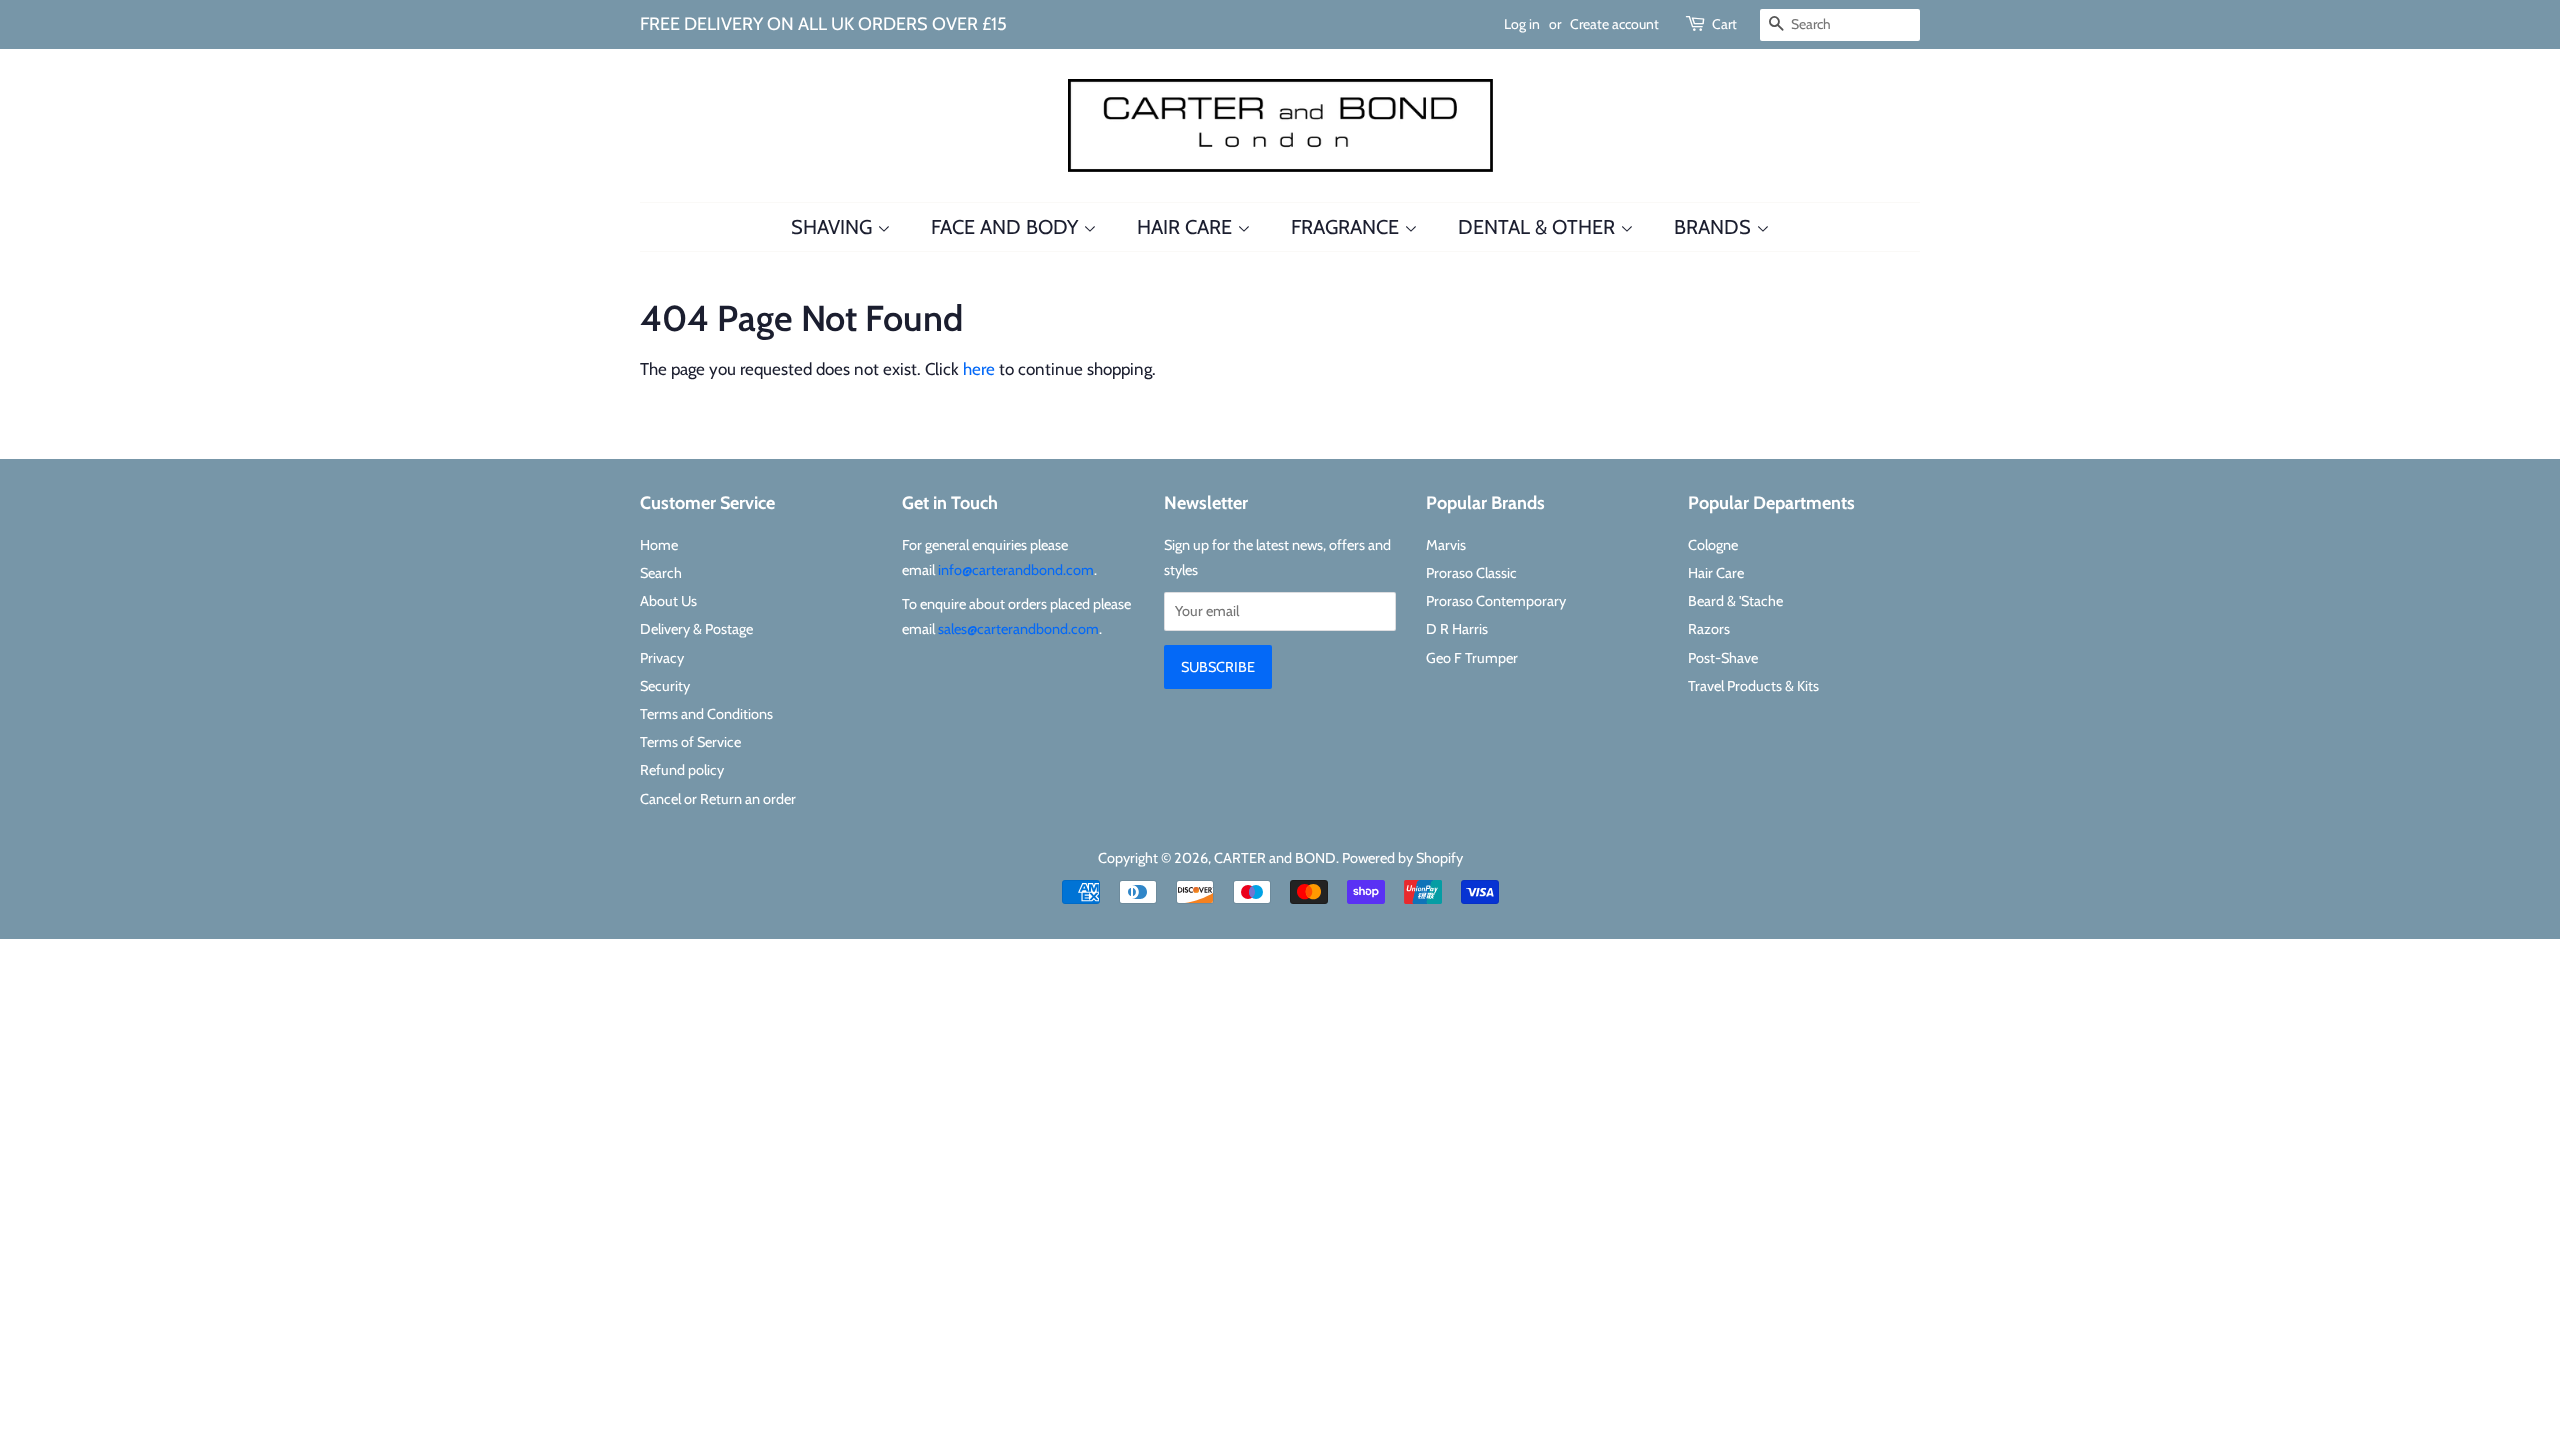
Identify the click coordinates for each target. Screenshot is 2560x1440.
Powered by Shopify (1402, 858)
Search (661, 573)
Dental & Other (1539, 227)
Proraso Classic (1471, 573)
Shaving (834, 227)
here (979, 369)
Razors (1709, 629)
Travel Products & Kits (1753, 686)
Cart (1724, 24)
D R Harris (1457, 629)
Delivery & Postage (696, 629)
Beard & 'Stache (1735, 601)
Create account (1614, 24)
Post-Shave (1723, 658)
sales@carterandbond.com (1018, 629)
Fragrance (1347, 227)
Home (659, 545)
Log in (1522, 24)
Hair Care (1187, 227)
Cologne (1713, 545)
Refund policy (682, 770)
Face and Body (1007, 227)
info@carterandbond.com (1016, 570)
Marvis (1446, 545)
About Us (668, 601)
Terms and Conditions (706, 714)
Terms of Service (690, 742)
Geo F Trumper (1472, 658)
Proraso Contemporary (1496, 601)
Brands (1715, 227)
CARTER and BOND (1275, 858)
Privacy (662, 658)
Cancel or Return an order (718, 799)
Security (665, 686)
